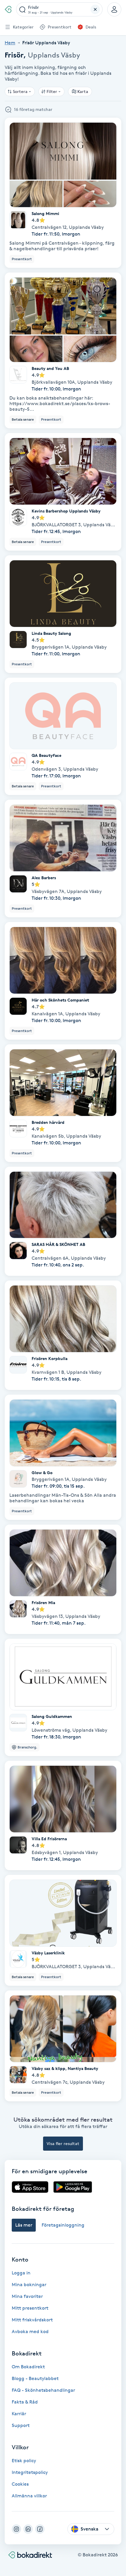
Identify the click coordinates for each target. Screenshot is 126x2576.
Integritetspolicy (30, 2472)
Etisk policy (24, 2461)
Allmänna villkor (29, 2496)
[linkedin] (28, 2529)
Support (21, 2425)
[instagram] (16, 2529)
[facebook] (40, 2529)
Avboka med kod (30, 2331)
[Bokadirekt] (8, 9)
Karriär (19, 2414)
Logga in (21, 2273)
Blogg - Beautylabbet (35, 2378)
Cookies (20, 2484)
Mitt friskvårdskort (32, 2320)
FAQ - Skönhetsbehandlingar (43, 2390)
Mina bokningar (29, 2285)
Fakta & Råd (25, 2402)
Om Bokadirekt (28, 2367)
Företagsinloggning (63, 2225)
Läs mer (24, 2225)
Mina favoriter (27, 2296)
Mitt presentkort (30, 2308)
